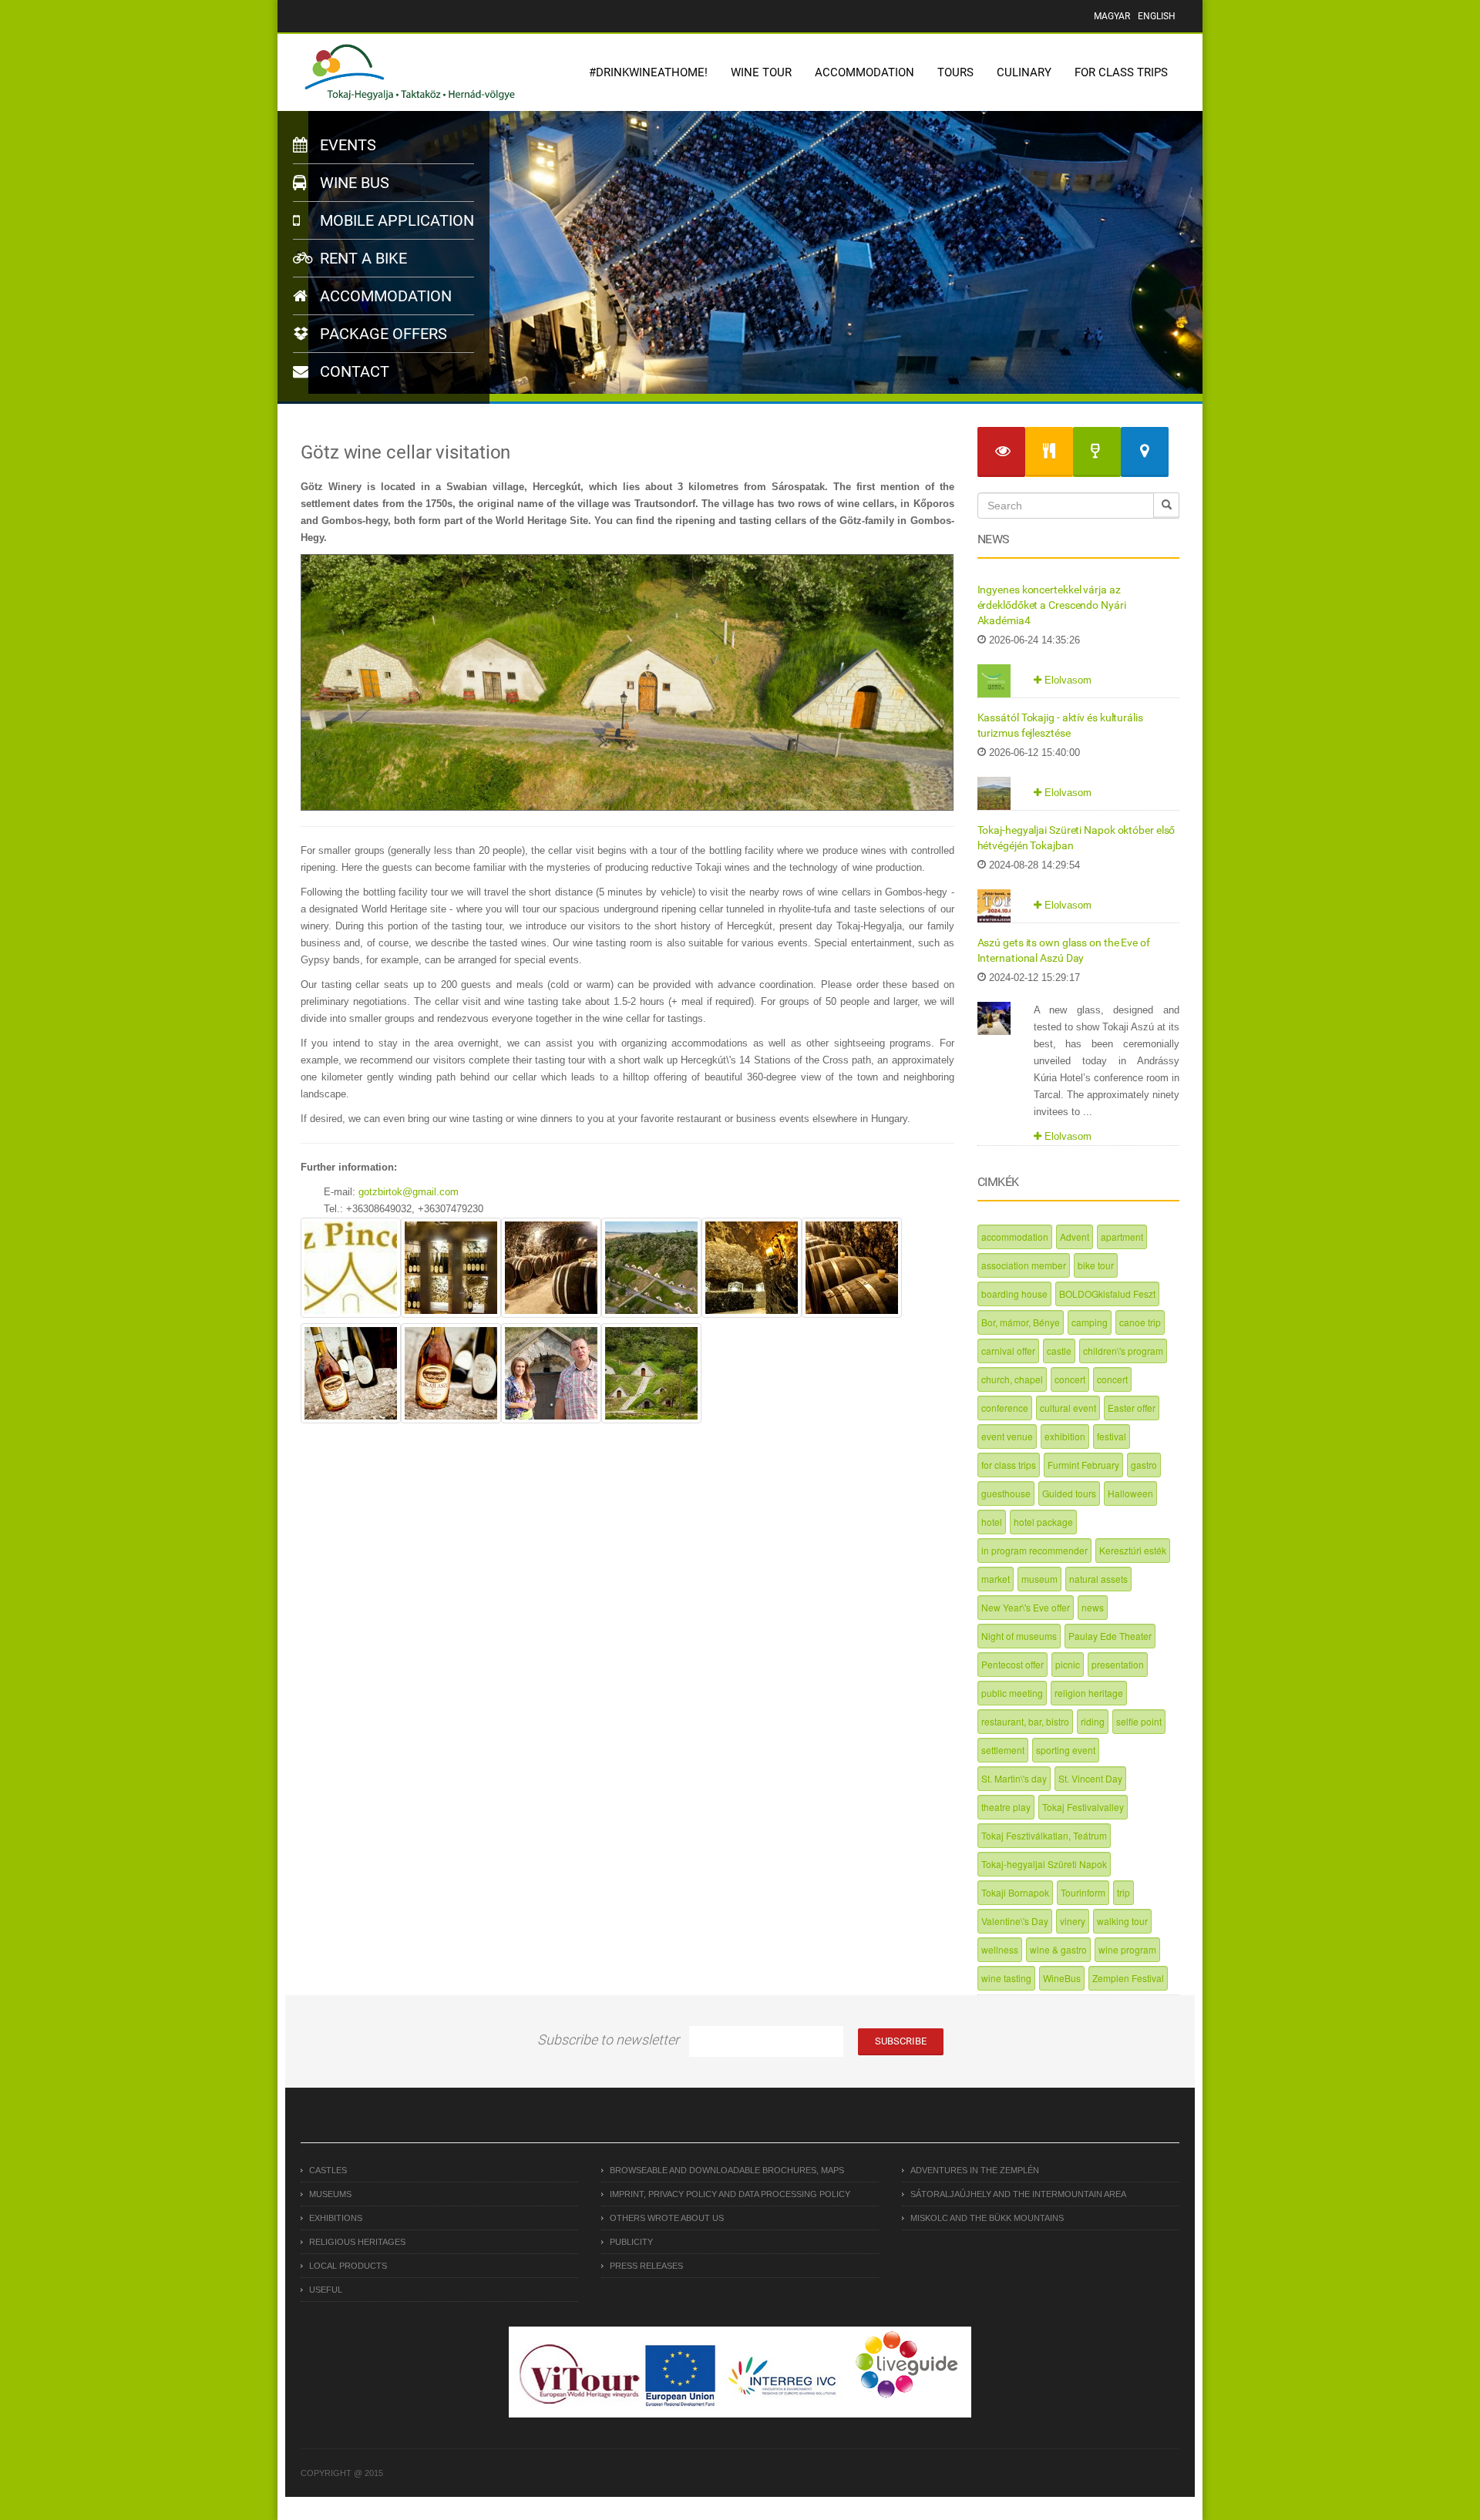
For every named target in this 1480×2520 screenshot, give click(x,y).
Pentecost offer (1012, 1664)
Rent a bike (362, 258)
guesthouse (1006, 1493)
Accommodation (864, 72)
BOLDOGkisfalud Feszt (1107, 1294)
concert (1070, 1379)
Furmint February (1083, 1465)
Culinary (1024, 72)
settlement (1003, 1750)
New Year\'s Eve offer (1026, 1607)
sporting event (1066, 1750)
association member (1024, 1265)
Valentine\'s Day (1015, 1921)
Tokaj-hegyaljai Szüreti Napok (1044, 1864)
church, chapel (1012, 1379)
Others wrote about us (667, 2218)
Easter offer (1132, 1408)
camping (1090, 1322)
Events (346, 145)
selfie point (1139, 1721)
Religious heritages (357, 2242)
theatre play (1006, 1807)
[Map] (1145, 452)
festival (1112, 1436)
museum (1039, 1579)
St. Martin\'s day (1014, 1778)
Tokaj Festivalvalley (1083, 1807)
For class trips (1121, 72)
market (996, 1579)
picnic (1068, 1664)
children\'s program (1123, 1351)
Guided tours (1069, 1493)
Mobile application (395, 220)
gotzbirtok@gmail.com (409, 1192)
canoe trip (1140, 1322)
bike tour (1096, 1265)
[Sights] (1001, 452)
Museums (330, 2194)
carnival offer (1008, 1351)
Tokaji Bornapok (1015, 1892)
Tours (955, 72)
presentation (1118, 1664)
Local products (348, 2266)
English (1157, 16)
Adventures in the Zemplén (975, 2170)
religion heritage (1089, 1693)
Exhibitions (336, 2218)
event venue (1007, 1436)
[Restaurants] (1049, 452)
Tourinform (1083, 1892)
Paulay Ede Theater (1110, 1636)
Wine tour (761, 72)
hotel (992, 1522)
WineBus (1062, 1978)
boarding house (1014, 1294)
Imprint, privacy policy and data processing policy (730, 2194)
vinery (1073, 1921)
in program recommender (1034, 1550)
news (1093, 1607)
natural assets (1098, 1579)
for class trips (1009, 1465)
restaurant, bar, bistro (1025, 1721)
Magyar (1112, 16)
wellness (1000, 1949)
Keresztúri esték (1133, 1550)
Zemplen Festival (1128, 1978)
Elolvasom (1066, 680)
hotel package (1043, 1522)
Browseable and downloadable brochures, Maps (727, 2170)
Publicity (631, 2242)
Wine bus (353, 183)
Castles (328, 2170)
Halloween (1130, 1493)
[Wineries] (1097, 452)
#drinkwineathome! (648, 72)
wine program (1127, 1949)
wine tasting (1006, 1978)
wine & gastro (1058, 1949)
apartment (1122, 1236)
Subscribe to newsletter (608, 2040)
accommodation (1015, 1236)
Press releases (646, 2266)
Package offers (382, 334)
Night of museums (1019, 1636)
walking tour (1122, 1921)
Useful (326, 2290)
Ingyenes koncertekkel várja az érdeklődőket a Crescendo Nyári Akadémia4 (1052, 605)
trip (1123, 1892)
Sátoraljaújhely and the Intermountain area (1018, 2194)
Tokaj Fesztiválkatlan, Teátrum (1044, 1835)
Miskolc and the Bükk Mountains (987, 2218)
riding (1093, 1721)
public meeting (1012, 1693)
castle (1059, 1351)
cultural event (1068, 1408)
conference (1005, 1408)
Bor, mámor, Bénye (1021, 1322)
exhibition (1065, 1436)
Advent (1075, 1236)
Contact (353, 371)
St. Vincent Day (1090, 1778)
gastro (1144, 1465)
